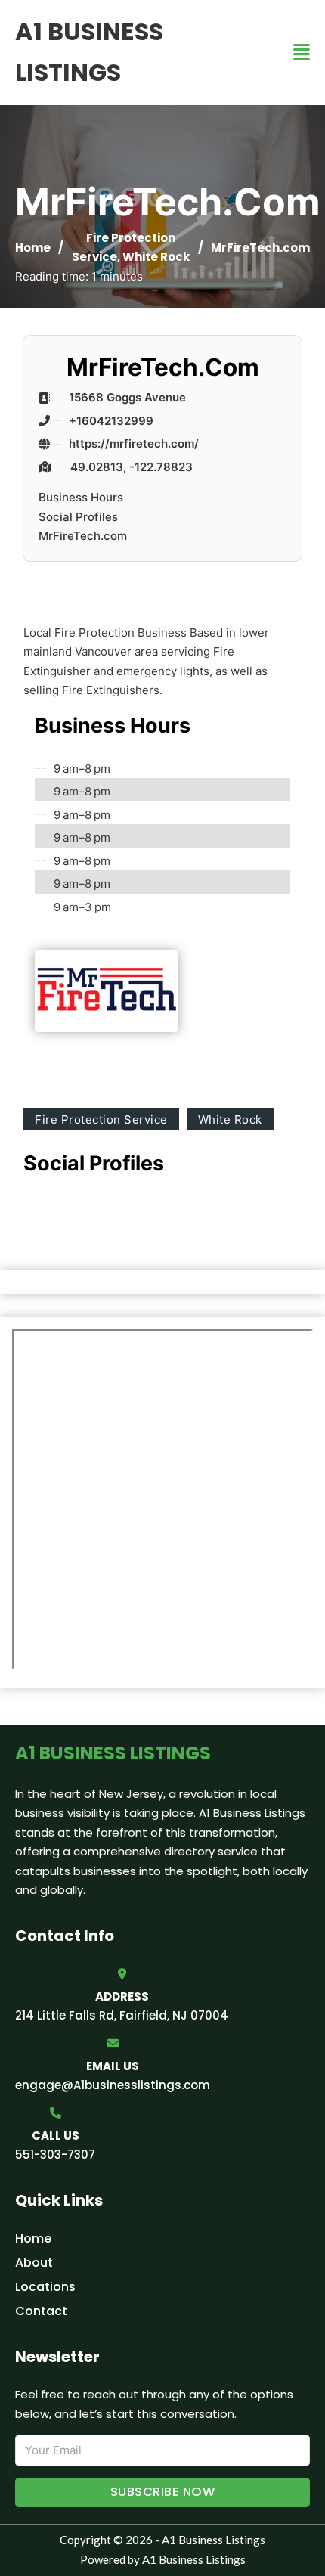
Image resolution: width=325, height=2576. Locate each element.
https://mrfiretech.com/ (134, 443)
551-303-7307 (55, 2154)
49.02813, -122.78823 (132, 467)
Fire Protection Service (101, 1119)
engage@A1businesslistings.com (113, 2085)
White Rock (156, 257)
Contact (41, 2311)
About (34, 2263)
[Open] (302, 53)
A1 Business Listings (89, 52)
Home (33, 248)
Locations (45, 2287)
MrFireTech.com (83, 536)
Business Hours (81, 497)
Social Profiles (78, 517)
